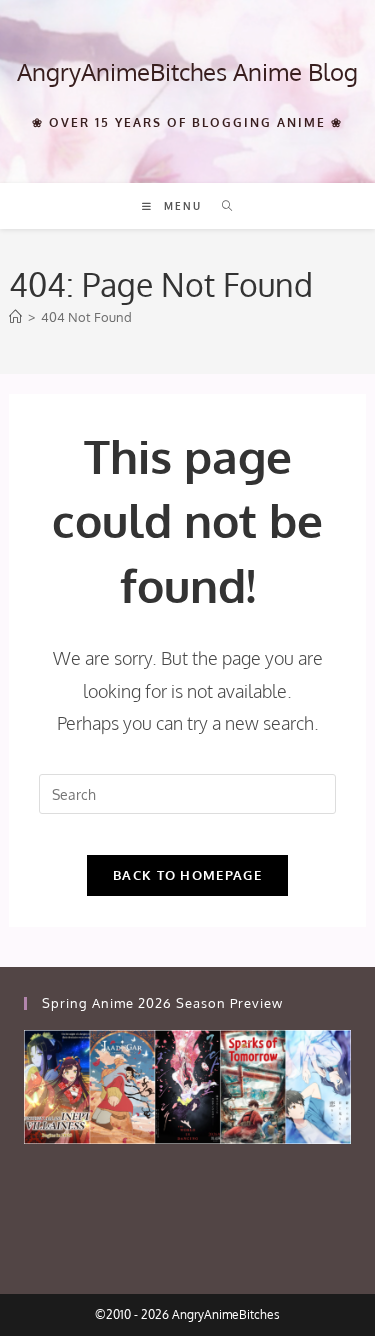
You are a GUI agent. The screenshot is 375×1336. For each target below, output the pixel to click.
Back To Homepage (187, 875)
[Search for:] (220, 206)
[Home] (15, 317)
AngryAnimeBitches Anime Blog (187, 71)
